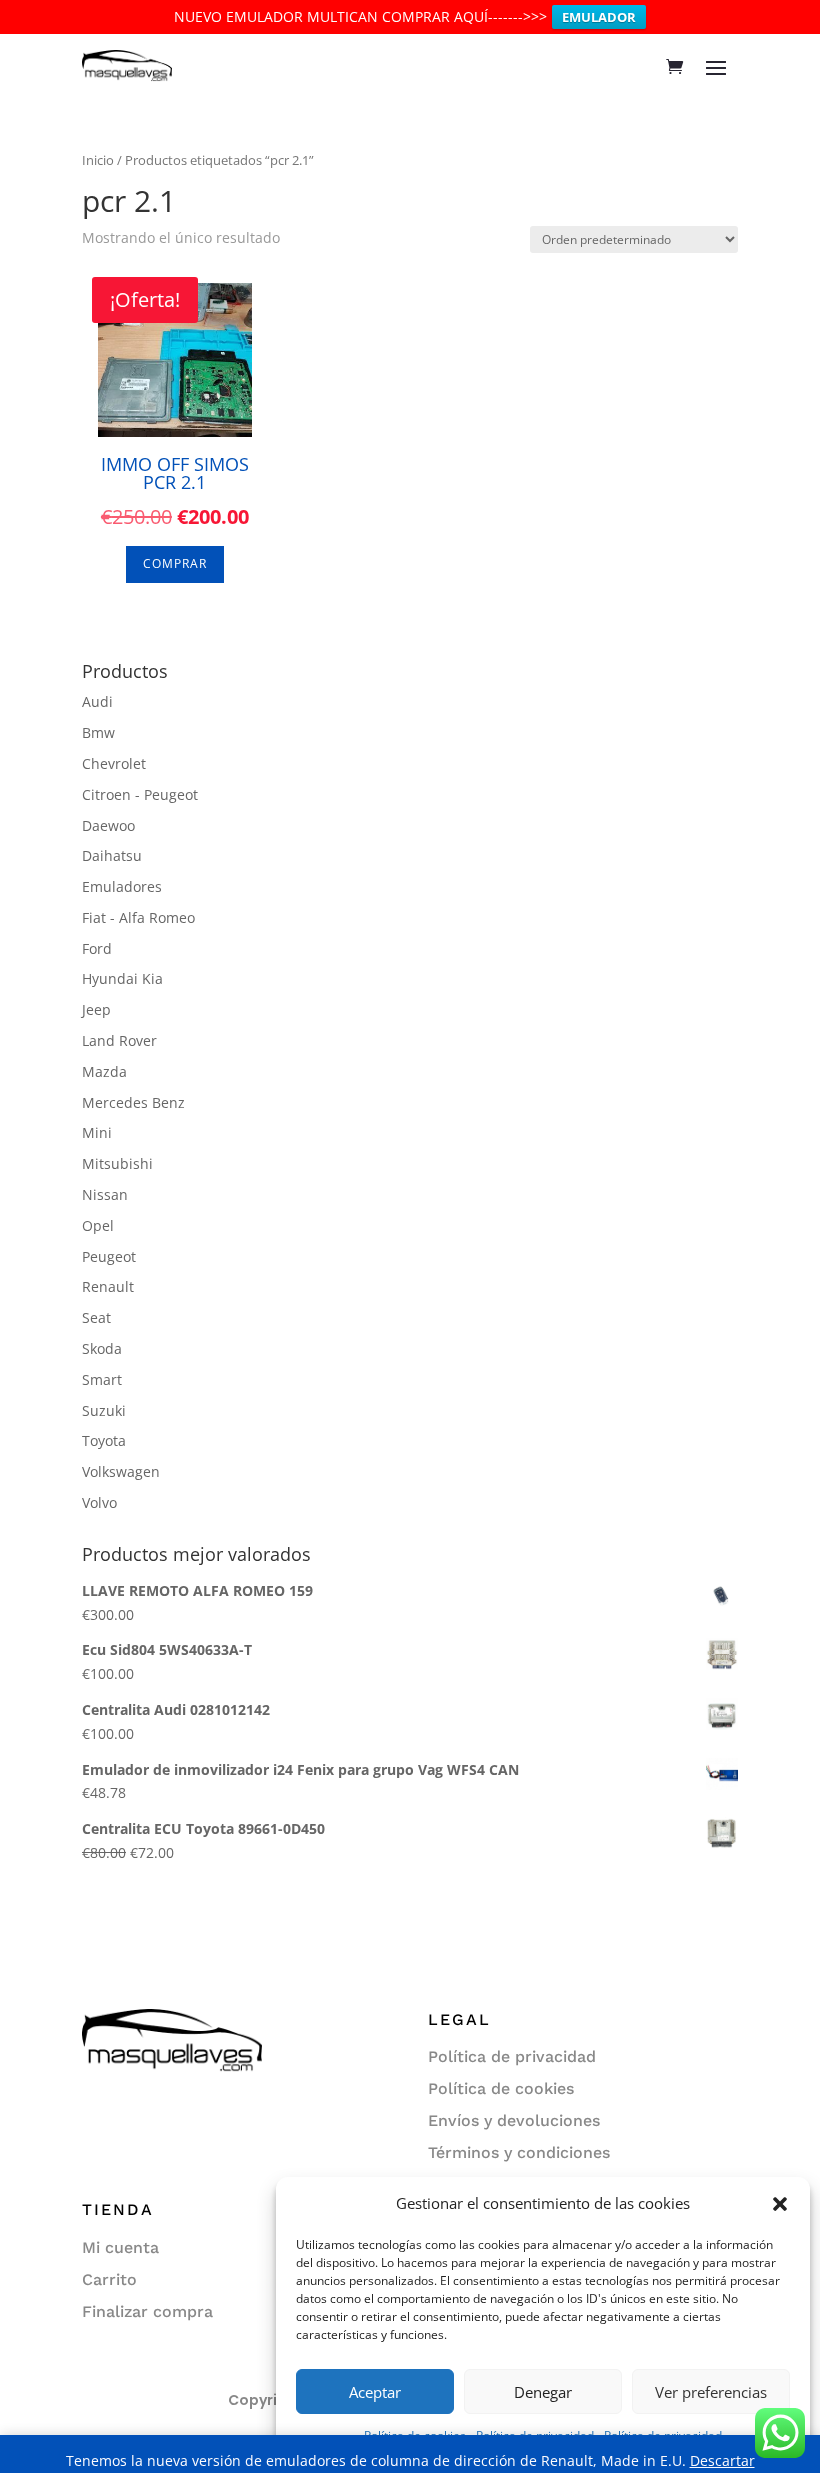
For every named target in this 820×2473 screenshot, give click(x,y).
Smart (102, 1379)
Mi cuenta (120, 2247)
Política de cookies (501, 2088)
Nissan (105, 1194)
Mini (97, 1132)
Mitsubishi (117, 1163)
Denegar (543, 2392)
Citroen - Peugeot (140, 794)
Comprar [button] (175, 563)
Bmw (98, 732)
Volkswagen (121, 1471)
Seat (96, 1317)
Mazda (104, 1071)
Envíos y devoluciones (514, 2120)
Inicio (98, 160)
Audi (97, 701)
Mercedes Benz (133, 1102)
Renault (108, 1286)
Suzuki (104, 1410)
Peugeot (109, 1256)
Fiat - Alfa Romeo (138, 917)
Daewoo (108, 825)
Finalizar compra (147, 2311)
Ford (97, 948)
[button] (780, 2204)
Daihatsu (112, 855)
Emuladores (122, 886)
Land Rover (119, 1040)
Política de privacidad (512, 2056)
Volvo (99, 1502)
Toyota (104, 1440)
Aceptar (375, 2392)
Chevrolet (114, 763)
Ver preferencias (711, 2392)
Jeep (96, 1009)
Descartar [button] (722, 2460)
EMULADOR (599, 17)
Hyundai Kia (122, 978)
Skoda (102, 1348)
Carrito (109, 2279)
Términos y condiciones (519, 2152)
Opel (98, 1225)
